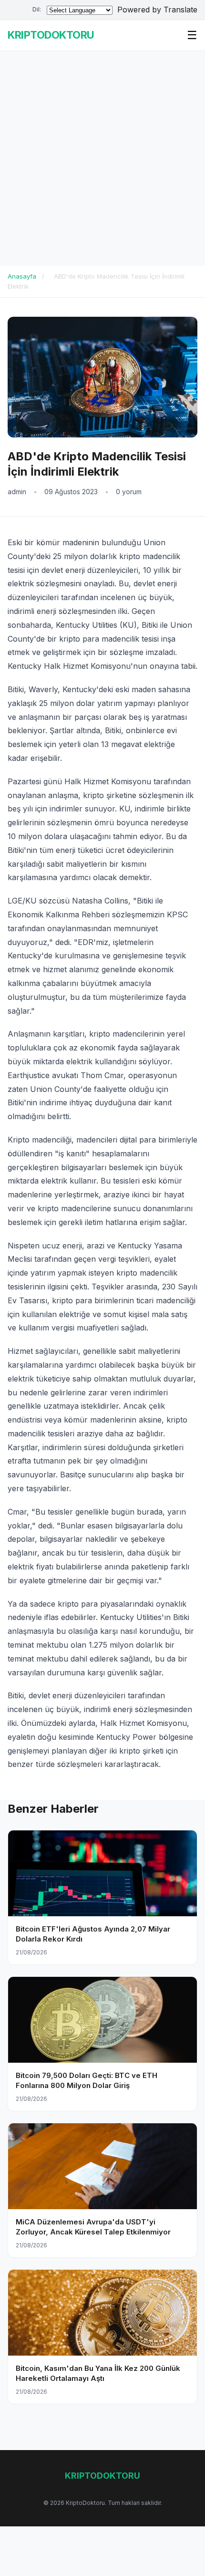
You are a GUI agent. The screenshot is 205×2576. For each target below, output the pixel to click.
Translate (180, 10)
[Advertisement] (102, 158)
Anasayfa (22, 276)
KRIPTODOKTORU (51, 35)
